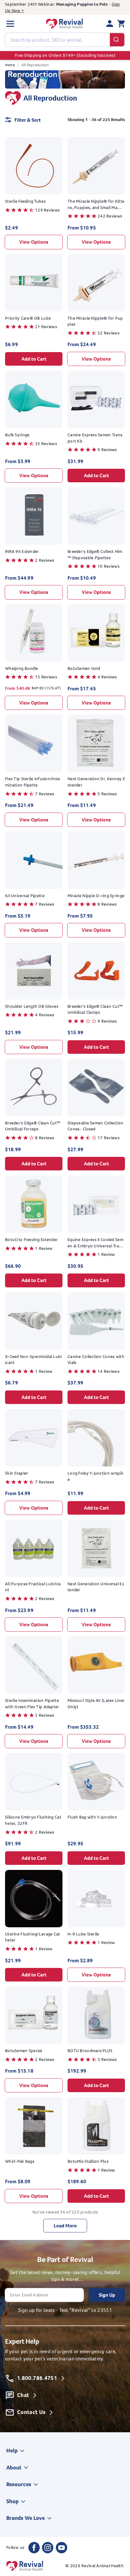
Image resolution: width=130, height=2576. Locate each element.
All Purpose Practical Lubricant (33, 1587)
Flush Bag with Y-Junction (92, 1817)
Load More (65, 2226)
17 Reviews (109, 1138)
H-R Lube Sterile (83, 1934)
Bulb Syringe (17, 435)
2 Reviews (45, 560)
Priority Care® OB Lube (28, 318)
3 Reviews (45, 1715)
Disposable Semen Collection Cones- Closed (96, 1126)
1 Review (44, 1248)
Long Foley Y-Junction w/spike (95, 1476)
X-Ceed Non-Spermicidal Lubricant (34, 1360)
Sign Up (107, 2295)
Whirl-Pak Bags (20, 2161)
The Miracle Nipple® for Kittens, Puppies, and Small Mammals (96, 204)
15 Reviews (46, 677)
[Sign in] (110, 24)
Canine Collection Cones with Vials (96, 1360)
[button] (10, 24)
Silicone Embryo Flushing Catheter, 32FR (33, 1820)
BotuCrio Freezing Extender (31, 1240)
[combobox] (65, 40)
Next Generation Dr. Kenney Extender (96, 782)
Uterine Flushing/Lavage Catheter (33, 1937)
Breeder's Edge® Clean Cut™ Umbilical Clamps (95, 1010)
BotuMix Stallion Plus (88, 2161)
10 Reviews (109, 566)
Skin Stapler (17, 1473)
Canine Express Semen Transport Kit (95, 438)
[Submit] (117, 40)
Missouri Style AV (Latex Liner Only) (96, 1704)
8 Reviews (107, 904)
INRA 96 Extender (22, 551)
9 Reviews (107, 450)
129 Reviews (47, 210)
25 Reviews (46, 444)
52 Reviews (109, 333)
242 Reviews (110, 216)
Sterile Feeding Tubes (25, 201)
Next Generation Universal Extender (96, 1587)
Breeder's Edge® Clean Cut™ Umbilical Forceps (33, 1126)
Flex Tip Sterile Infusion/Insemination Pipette (32, 782)
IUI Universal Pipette (25, 896)
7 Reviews (45, 794)
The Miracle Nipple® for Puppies (95, 321)
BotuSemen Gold (84, 668)
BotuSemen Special (24, 2051)
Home (10, 65)
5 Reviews (107, 794)
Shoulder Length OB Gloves (32, 1006)
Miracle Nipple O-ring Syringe (96, 896)
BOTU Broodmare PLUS (90, 2051)
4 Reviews (107, 677)
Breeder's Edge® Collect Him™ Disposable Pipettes (95, 555)
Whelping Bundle (21, 668)
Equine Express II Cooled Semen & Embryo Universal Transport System (96, 1243)
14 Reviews (109, 1371)
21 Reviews (46, 327)
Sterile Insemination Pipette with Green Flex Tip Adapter (32, 1704)
